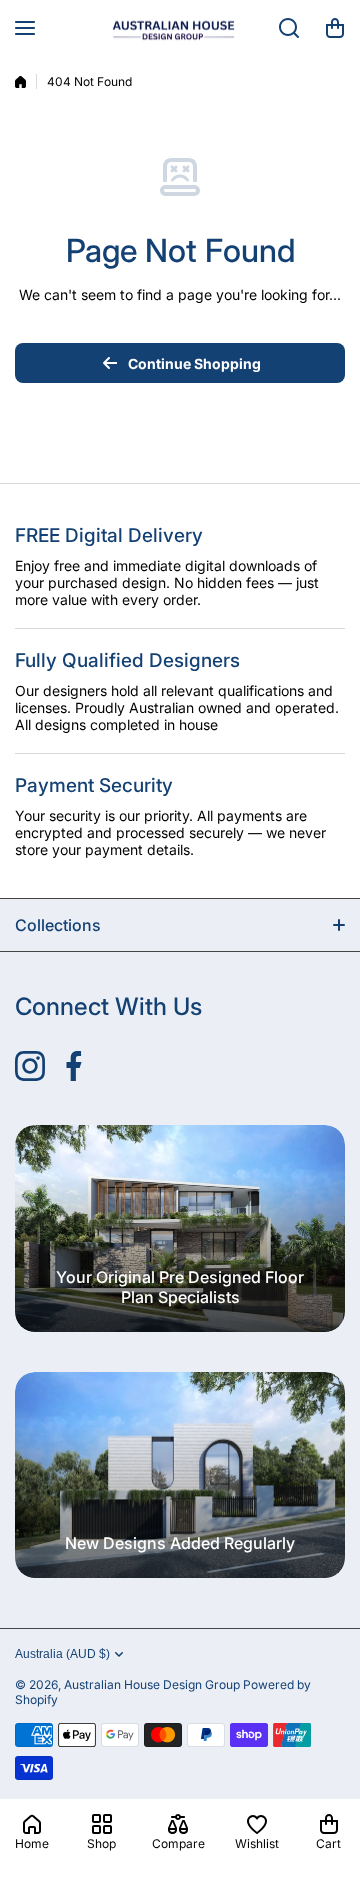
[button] (335, 28)
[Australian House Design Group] (180, 28)
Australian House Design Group (152, 1684)
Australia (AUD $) (62, 1654)
